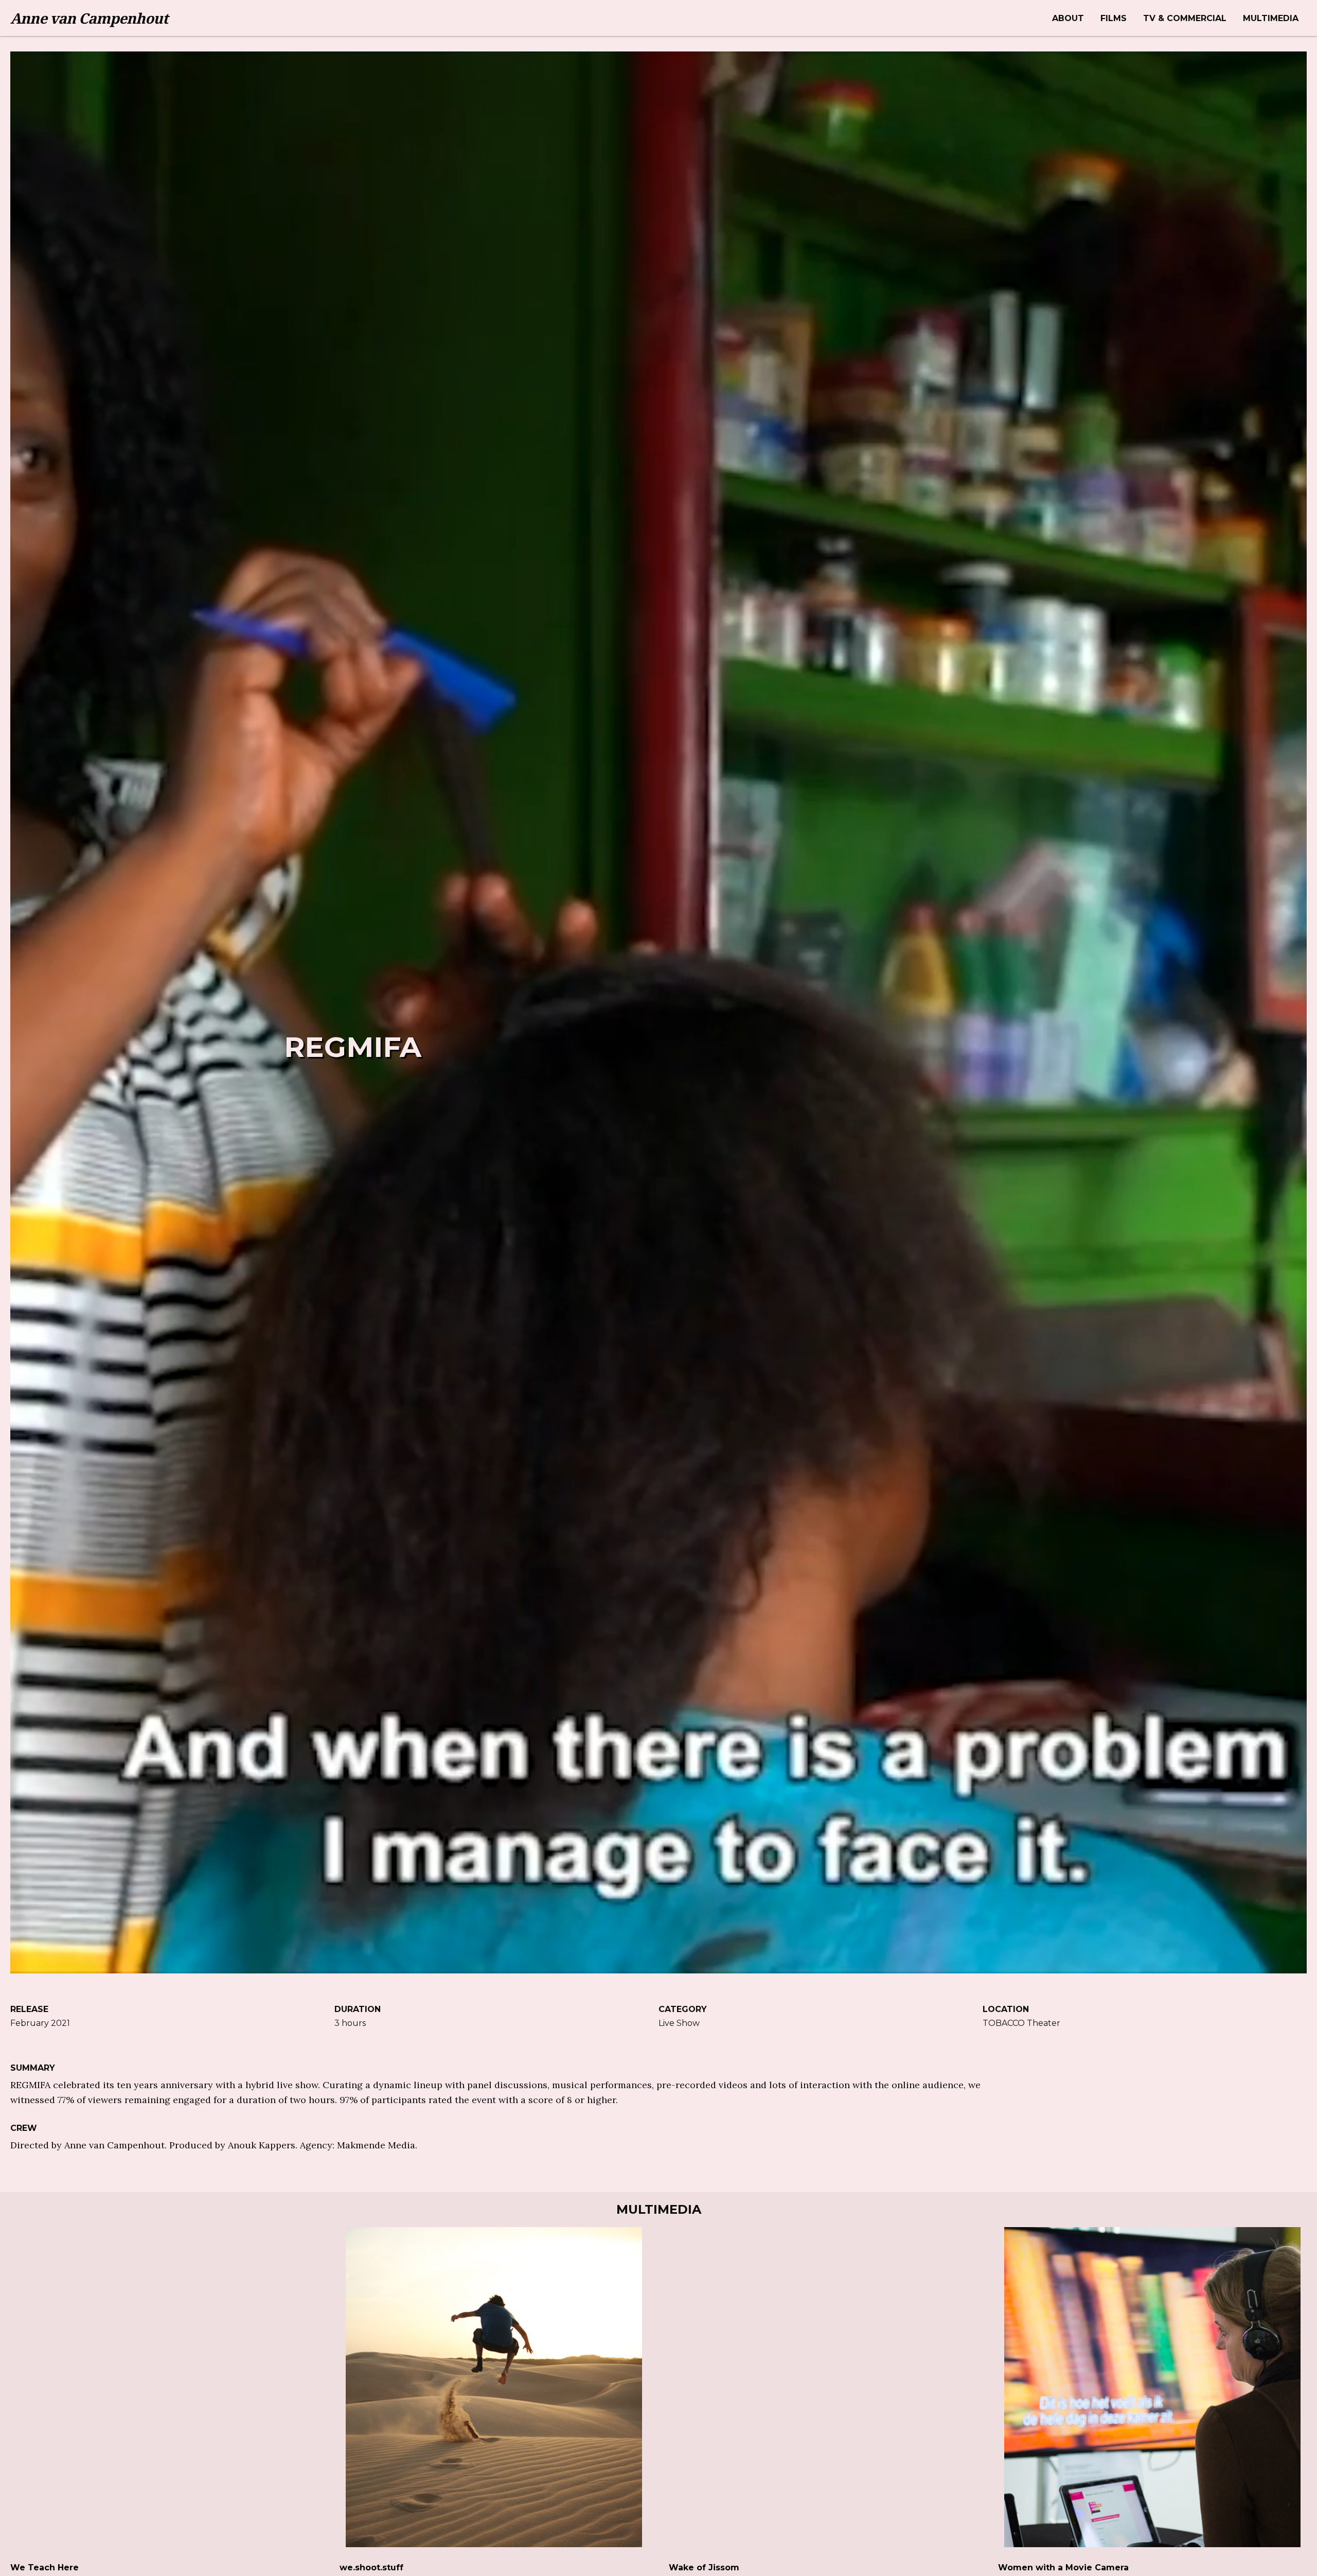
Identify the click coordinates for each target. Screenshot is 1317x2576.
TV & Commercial (1185, 18)
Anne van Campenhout (89, 18)
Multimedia (1271, 18)
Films (1114, 18)
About (1068, 18)
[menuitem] (1068, 18)
